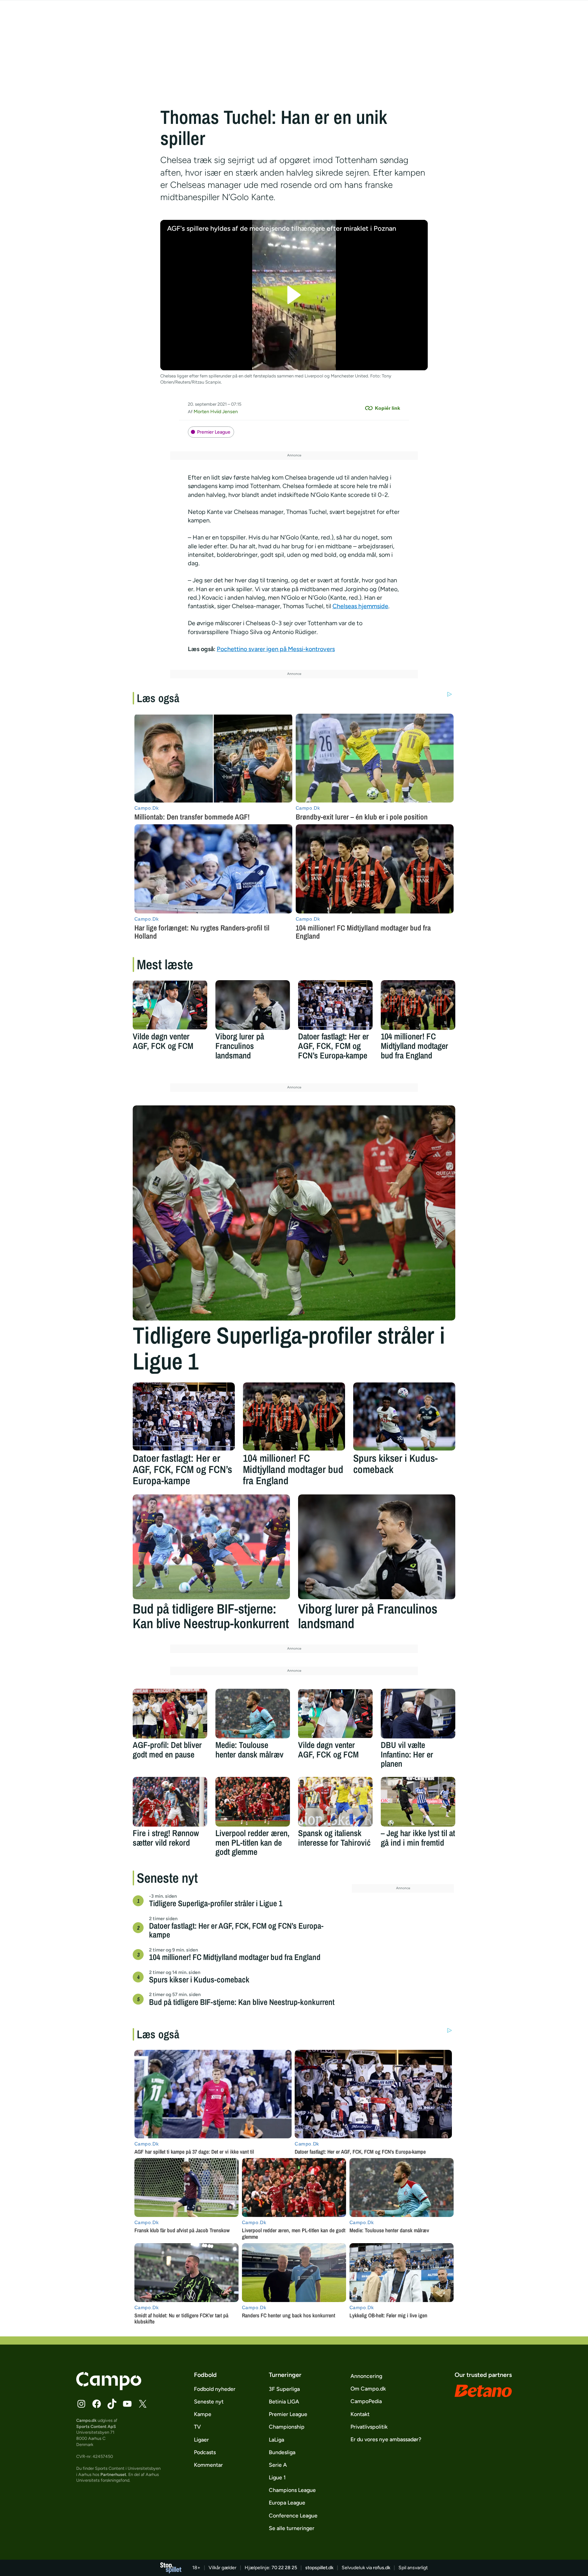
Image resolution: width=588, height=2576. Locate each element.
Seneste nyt (209, 2402)
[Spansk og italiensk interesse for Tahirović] (335, 1802)
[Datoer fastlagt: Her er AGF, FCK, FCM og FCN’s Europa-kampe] (335, 1005)
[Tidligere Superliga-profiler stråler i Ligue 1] (294, 1213)
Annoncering (366, 2376)
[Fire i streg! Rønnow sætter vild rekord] (170, 1802)
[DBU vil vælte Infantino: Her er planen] (418, 1714)
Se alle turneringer (292, 2528)
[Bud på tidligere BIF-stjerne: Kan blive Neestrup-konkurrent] (211, 1547)
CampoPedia (366, 2401)
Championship (287, 2427)
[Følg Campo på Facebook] (97, 2404)
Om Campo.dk (368, 2389)
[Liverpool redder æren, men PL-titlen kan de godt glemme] (253, 1802)
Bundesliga (282, 2452)
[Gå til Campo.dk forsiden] (109, 2388)
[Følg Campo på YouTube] (127, 2404)
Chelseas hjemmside (360, 606)
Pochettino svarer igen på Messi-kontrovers (276, 649)
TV (197, 2427)
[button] (294, 295)
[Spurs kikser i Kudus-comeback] (404, 1416)
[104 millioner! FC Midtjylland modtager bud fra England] (418, 1005)
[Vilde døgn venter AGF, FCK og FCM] (170, 1005)
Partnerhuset (113, 2474)
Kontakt (360, 2414)
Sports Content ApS (96, 2426)
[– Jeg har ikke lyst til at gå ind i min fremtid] (418, 1802)
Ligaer (201, 2440)
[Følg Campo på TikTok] (112, 2404)
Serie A (278, 2465)
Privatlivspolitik (369, 2427)
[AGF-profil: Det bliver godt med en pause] (170, 1714)
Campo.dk (86, 2420)
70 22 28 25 (284, 2568)
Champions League (292, 2490)
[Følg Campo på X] (143, 2404)
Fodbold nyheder (215, 2389)
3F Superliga (284, 2389)
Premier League (214, 432)
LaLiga (276, 2440)
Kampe (203, 2414)
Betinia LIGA (284, 2402)
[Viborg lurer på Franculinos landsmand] (253, 1005)
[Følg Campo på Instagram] (81, 2404)
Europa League (287, 2503)
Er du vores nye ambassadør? (386, 2439)
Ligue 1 (277, 2477)
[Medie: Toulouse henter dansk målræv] (253, 1714)
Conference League (293, 2516)
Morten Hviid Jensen (216, 412)
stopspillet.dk (319, 2568)
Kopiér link (388, 408)
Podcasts (205, 2452)
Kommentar (208, 2465)
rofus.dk (382, 2568)
